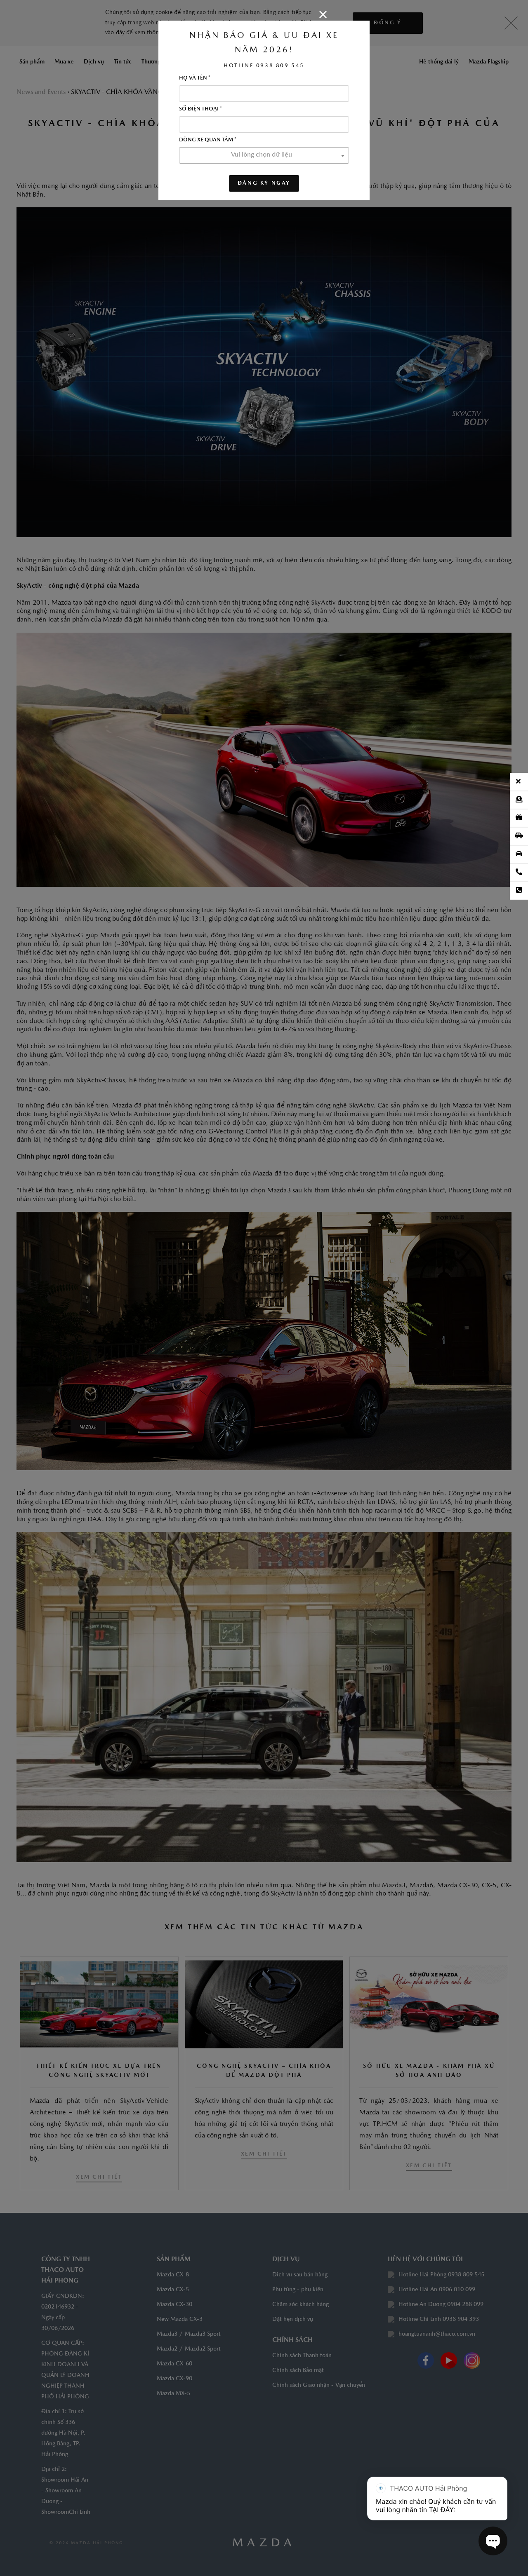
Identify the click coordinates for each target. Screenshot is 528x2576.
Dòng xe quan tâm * (208, 140)
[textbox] (264, 155)
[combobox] (264, 155)
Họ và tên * (195, 78)
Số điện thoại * (200, 109)
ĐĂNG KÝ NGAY (264, 183)
